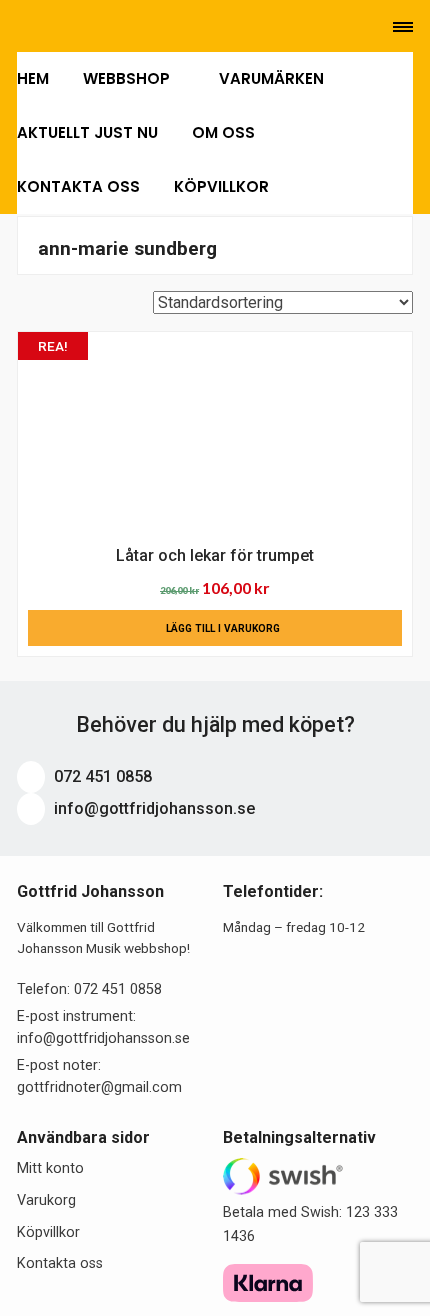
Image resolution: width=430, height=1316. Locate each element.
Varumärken (271, 78)
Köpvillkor (221, 186)
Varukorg (46, 1200)
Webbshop (128, 78)
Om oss (223, 132)
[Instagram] (106, 27)
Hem (33, 78)
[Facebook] (79, 27)
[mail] (51, 27)
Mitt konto (50, 1168)
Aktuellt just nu (87, 132)
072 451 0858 (101, 776)
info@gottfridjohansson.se (152, 808)
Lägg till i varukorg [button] (223, 628)
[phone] (21, 27)
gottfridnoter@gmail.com (99, 1087)
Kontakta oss (78, 186)
